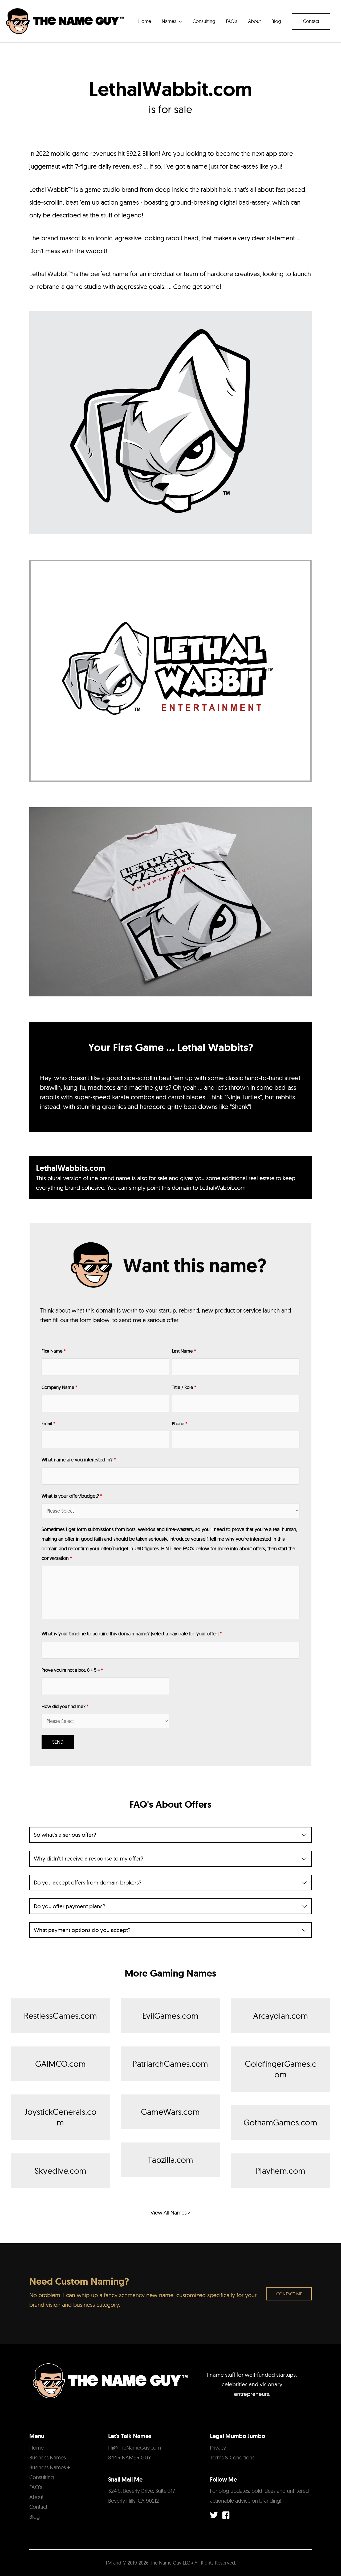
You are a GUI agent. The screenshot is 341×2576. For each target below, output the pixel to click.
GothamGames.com (280, 2122)
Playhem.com (281, 2171)
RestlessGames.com (60, 2016)
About (36, 2497)
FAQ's (36, 2487)
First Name (54, 1351)
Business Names (48, 2457)
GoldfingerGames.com (281, 2069)
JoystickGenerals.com (60, 2117)
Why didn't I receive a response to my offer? (89, 1859)
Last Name (184, 1351)
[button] (311, 21)
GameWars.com (170, 2112)
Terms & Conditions (232, 2457)
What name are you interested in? (79, 1460)
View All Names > (170, 2213)
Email (48, 1423)
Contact (38, 2507)
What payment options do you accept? (82, 1930)
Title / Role (184, 1387)
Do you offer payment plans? (70, 1906)
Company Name (59, 1387)
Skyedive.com (60, 2171)
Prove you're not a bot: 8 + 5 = (72, 1670)
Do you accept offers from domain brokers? (88, 1883)
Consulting (42, 2477)
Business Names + (50, 2467)
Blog (34, 2517)
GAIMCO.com (60, 2064)
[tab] (170, 1835)
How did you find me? (65, 1706)
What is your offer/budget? (72, 1496)
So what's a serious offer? (65, 1835)
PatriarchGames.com (170, 2064)
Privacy (218, 2448)
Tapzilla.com (170, 2160)
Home (36, 2448)
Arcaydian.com (281, 2016)
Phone (180, 1423)
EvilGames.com (170, 2016)
